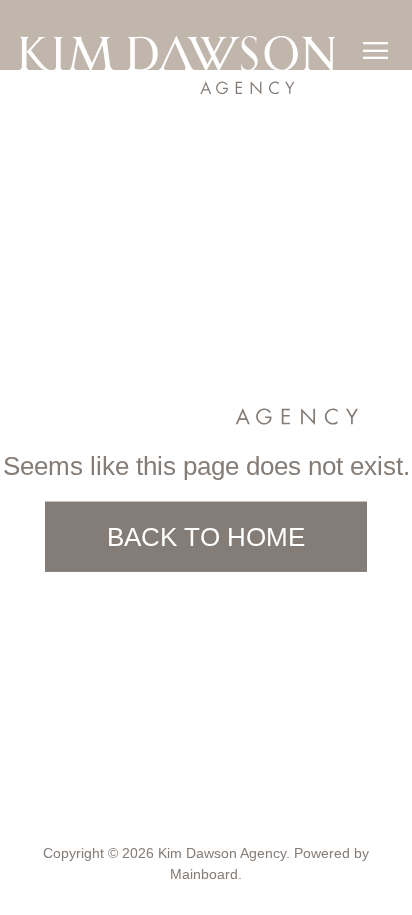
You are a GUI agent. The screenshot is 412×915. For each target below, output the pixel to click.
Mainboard (204, 874)
